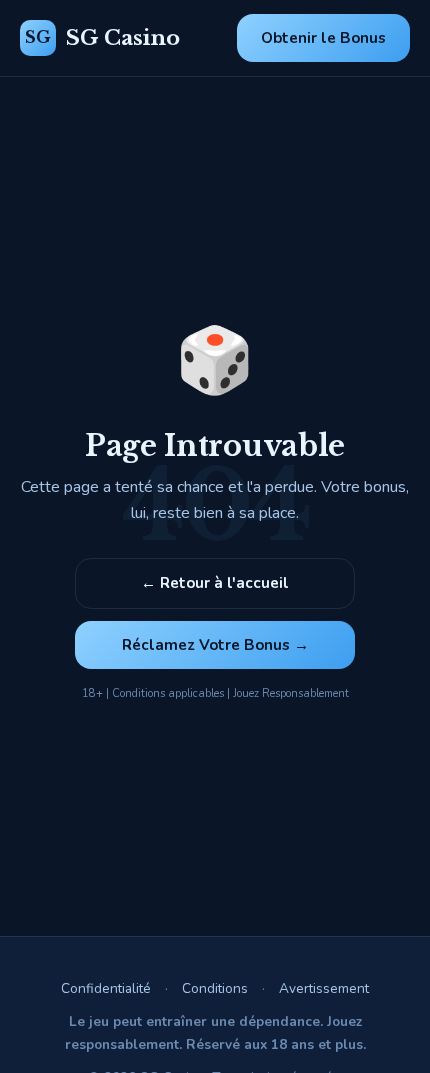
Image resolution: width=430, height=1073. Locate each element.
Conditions (215, 988)
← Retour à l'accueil (215, 583)
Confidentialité (106, 988)
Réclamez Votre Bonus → (215, 645)
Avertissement (324, 988)
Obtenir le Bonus (323, 38)
